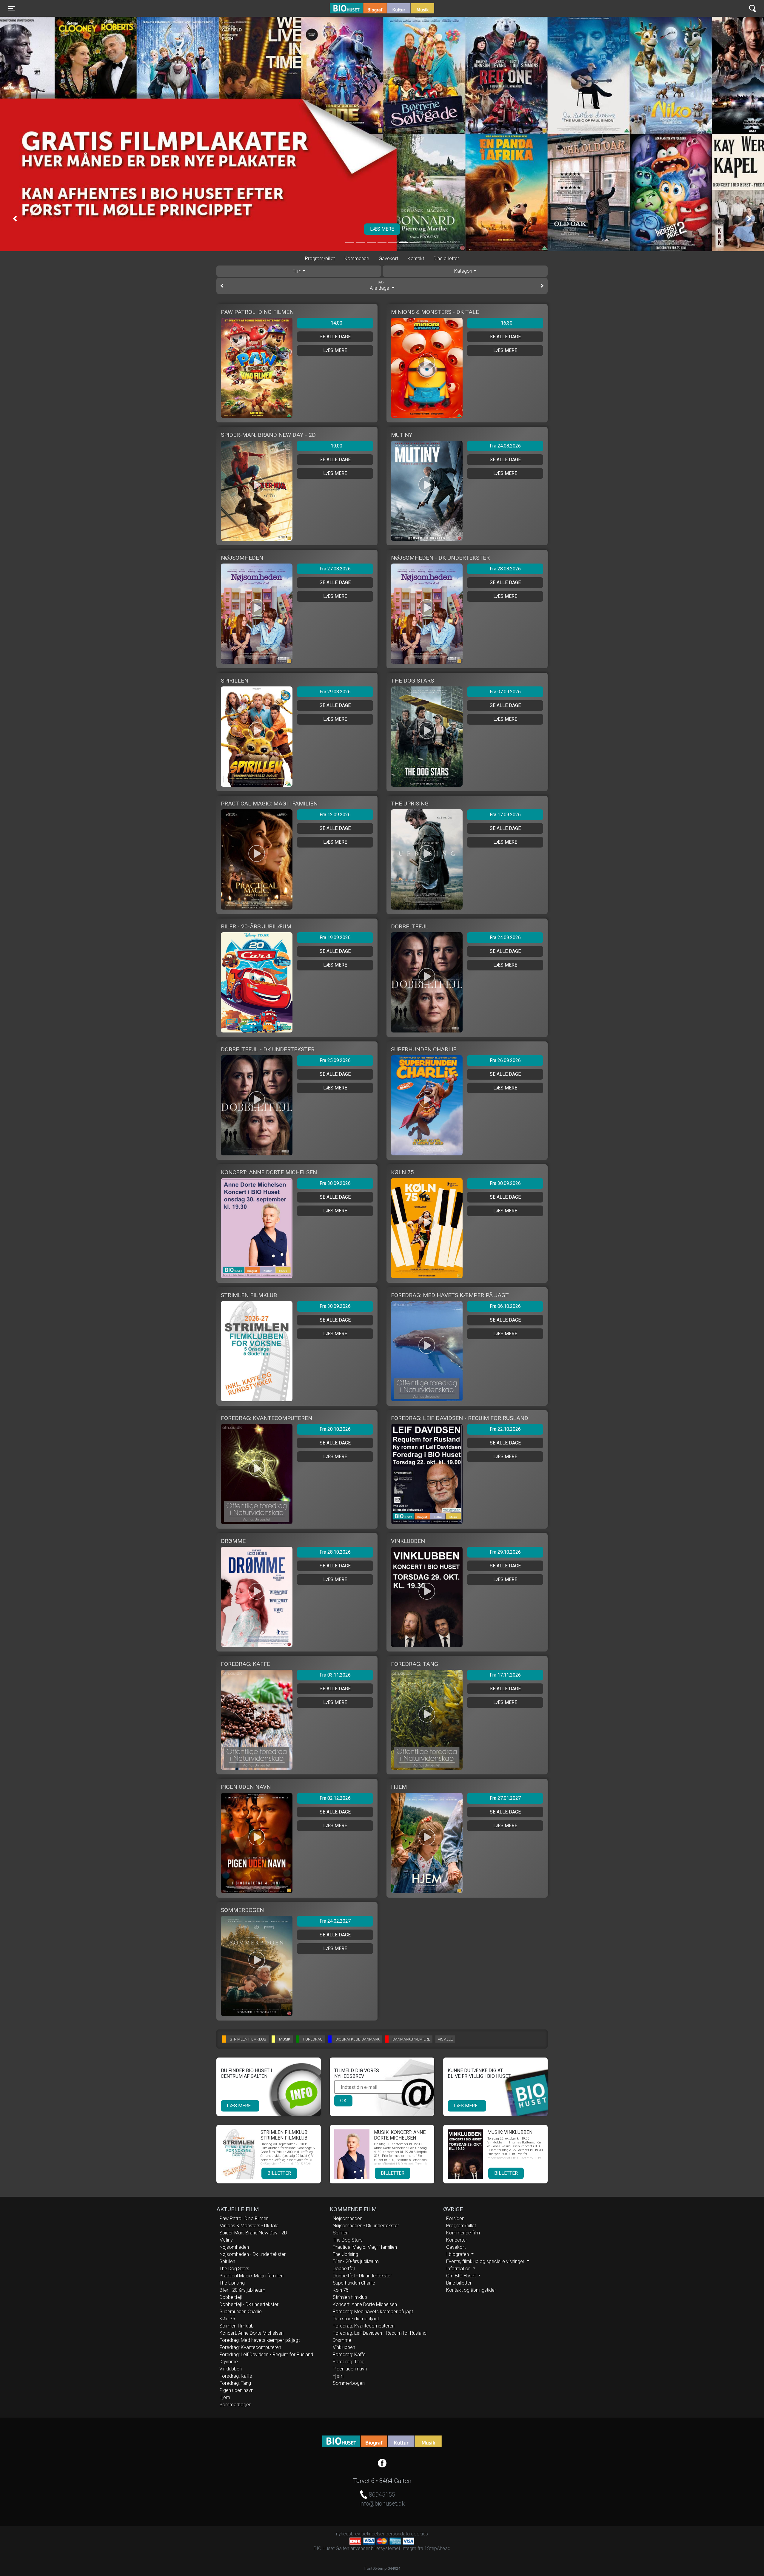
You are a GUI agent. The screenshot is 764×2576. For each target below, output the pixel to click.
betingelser (373, 2534)
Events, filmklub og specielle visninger (486, 2261)
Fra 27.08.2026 (335, 569)
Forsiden (455, 2218)
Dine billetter (446, 258)
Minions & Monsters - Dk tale (249, 2226)
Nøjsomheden (234, 2247)
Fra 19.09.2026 (335, 937)
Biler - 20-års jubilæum (242, 2290)
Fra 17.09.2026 (505, 815)
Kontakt (416, 258)
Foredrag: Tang (235, 2383)
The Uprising (232, 2283)
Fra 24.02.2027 (335, 1921)
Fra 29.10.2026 (505, 1552)
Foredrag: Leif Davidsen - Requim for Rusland (266, 2354)
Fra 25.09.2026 (335, 1060)
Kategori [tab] (463, 271)
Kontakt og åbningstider (471, 2290)
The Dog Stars (234, 2269)
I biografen (458, 2254)
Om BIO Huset (462, 2276)
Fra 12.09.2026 (335, 815)
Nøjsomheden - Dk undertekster (252, 2254)
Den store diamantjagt (356, 2319)
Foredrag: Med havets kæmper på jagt (259, 2340)
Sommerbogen (235, 2405)
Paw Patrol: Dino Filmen (244, 2218)
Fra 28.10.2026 (335, 1552)
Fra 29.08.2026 (335, 692)
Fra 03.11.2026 (335, 1675)
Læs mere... (240, 2106)
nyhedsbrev (348, 2534)
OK (343, 2101)
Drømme (229, 2362)
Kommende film (463, 2233)
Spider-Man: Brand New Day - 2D (253, 2233)
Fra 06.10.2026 (505, 1306)
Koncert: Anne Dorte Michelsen (251, 2333)
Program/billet (320, 258)
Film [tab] (297, 271)
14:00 (336, 323)
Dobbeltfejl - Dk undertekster (249, 2304)
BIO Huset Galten (355, 8)
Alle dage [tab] (380, 286)
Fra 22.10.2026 (505, 1429)
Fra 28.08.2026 (505, 569)
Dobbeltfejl (231, 2297)
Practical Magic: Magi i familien (251, 2276)
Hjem (225, 2397)
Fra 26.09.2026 (505, 1060)
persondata (398, 2534)
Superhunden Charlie (241, 2312)
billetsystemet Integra (394, 2548)
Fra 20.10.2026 (335, 1429)
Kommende (357, 258)
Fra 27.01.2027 (505, 1798)
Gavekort (388, 258)
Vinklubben (231, 2369)
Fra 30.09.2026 (335, 1183)
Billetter (279, 2173)
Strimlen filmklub (237, 2326)
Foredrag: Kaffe (236, 2376)
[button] (15, 218)
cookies (419, 2534)
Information (459, 2269)
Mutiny (226, 2240)
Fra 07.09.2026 (505, 692)
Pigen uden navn (236, 2390)
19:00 (336, 446)
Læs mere (335, 350)
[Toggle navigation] (753, 9)
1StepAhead (437, 2548)
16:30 (507, 323)
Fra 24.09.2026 (505, 937)
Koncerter (457, 2240)
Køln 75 (227, 2319)
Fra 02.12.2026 (335, 1798)
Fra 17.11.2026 (505, 1675)
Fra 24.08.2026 (505, 446)
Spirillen (227, 2261)
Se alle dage (335, 337)
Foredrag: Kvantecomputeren (250, 2347)
